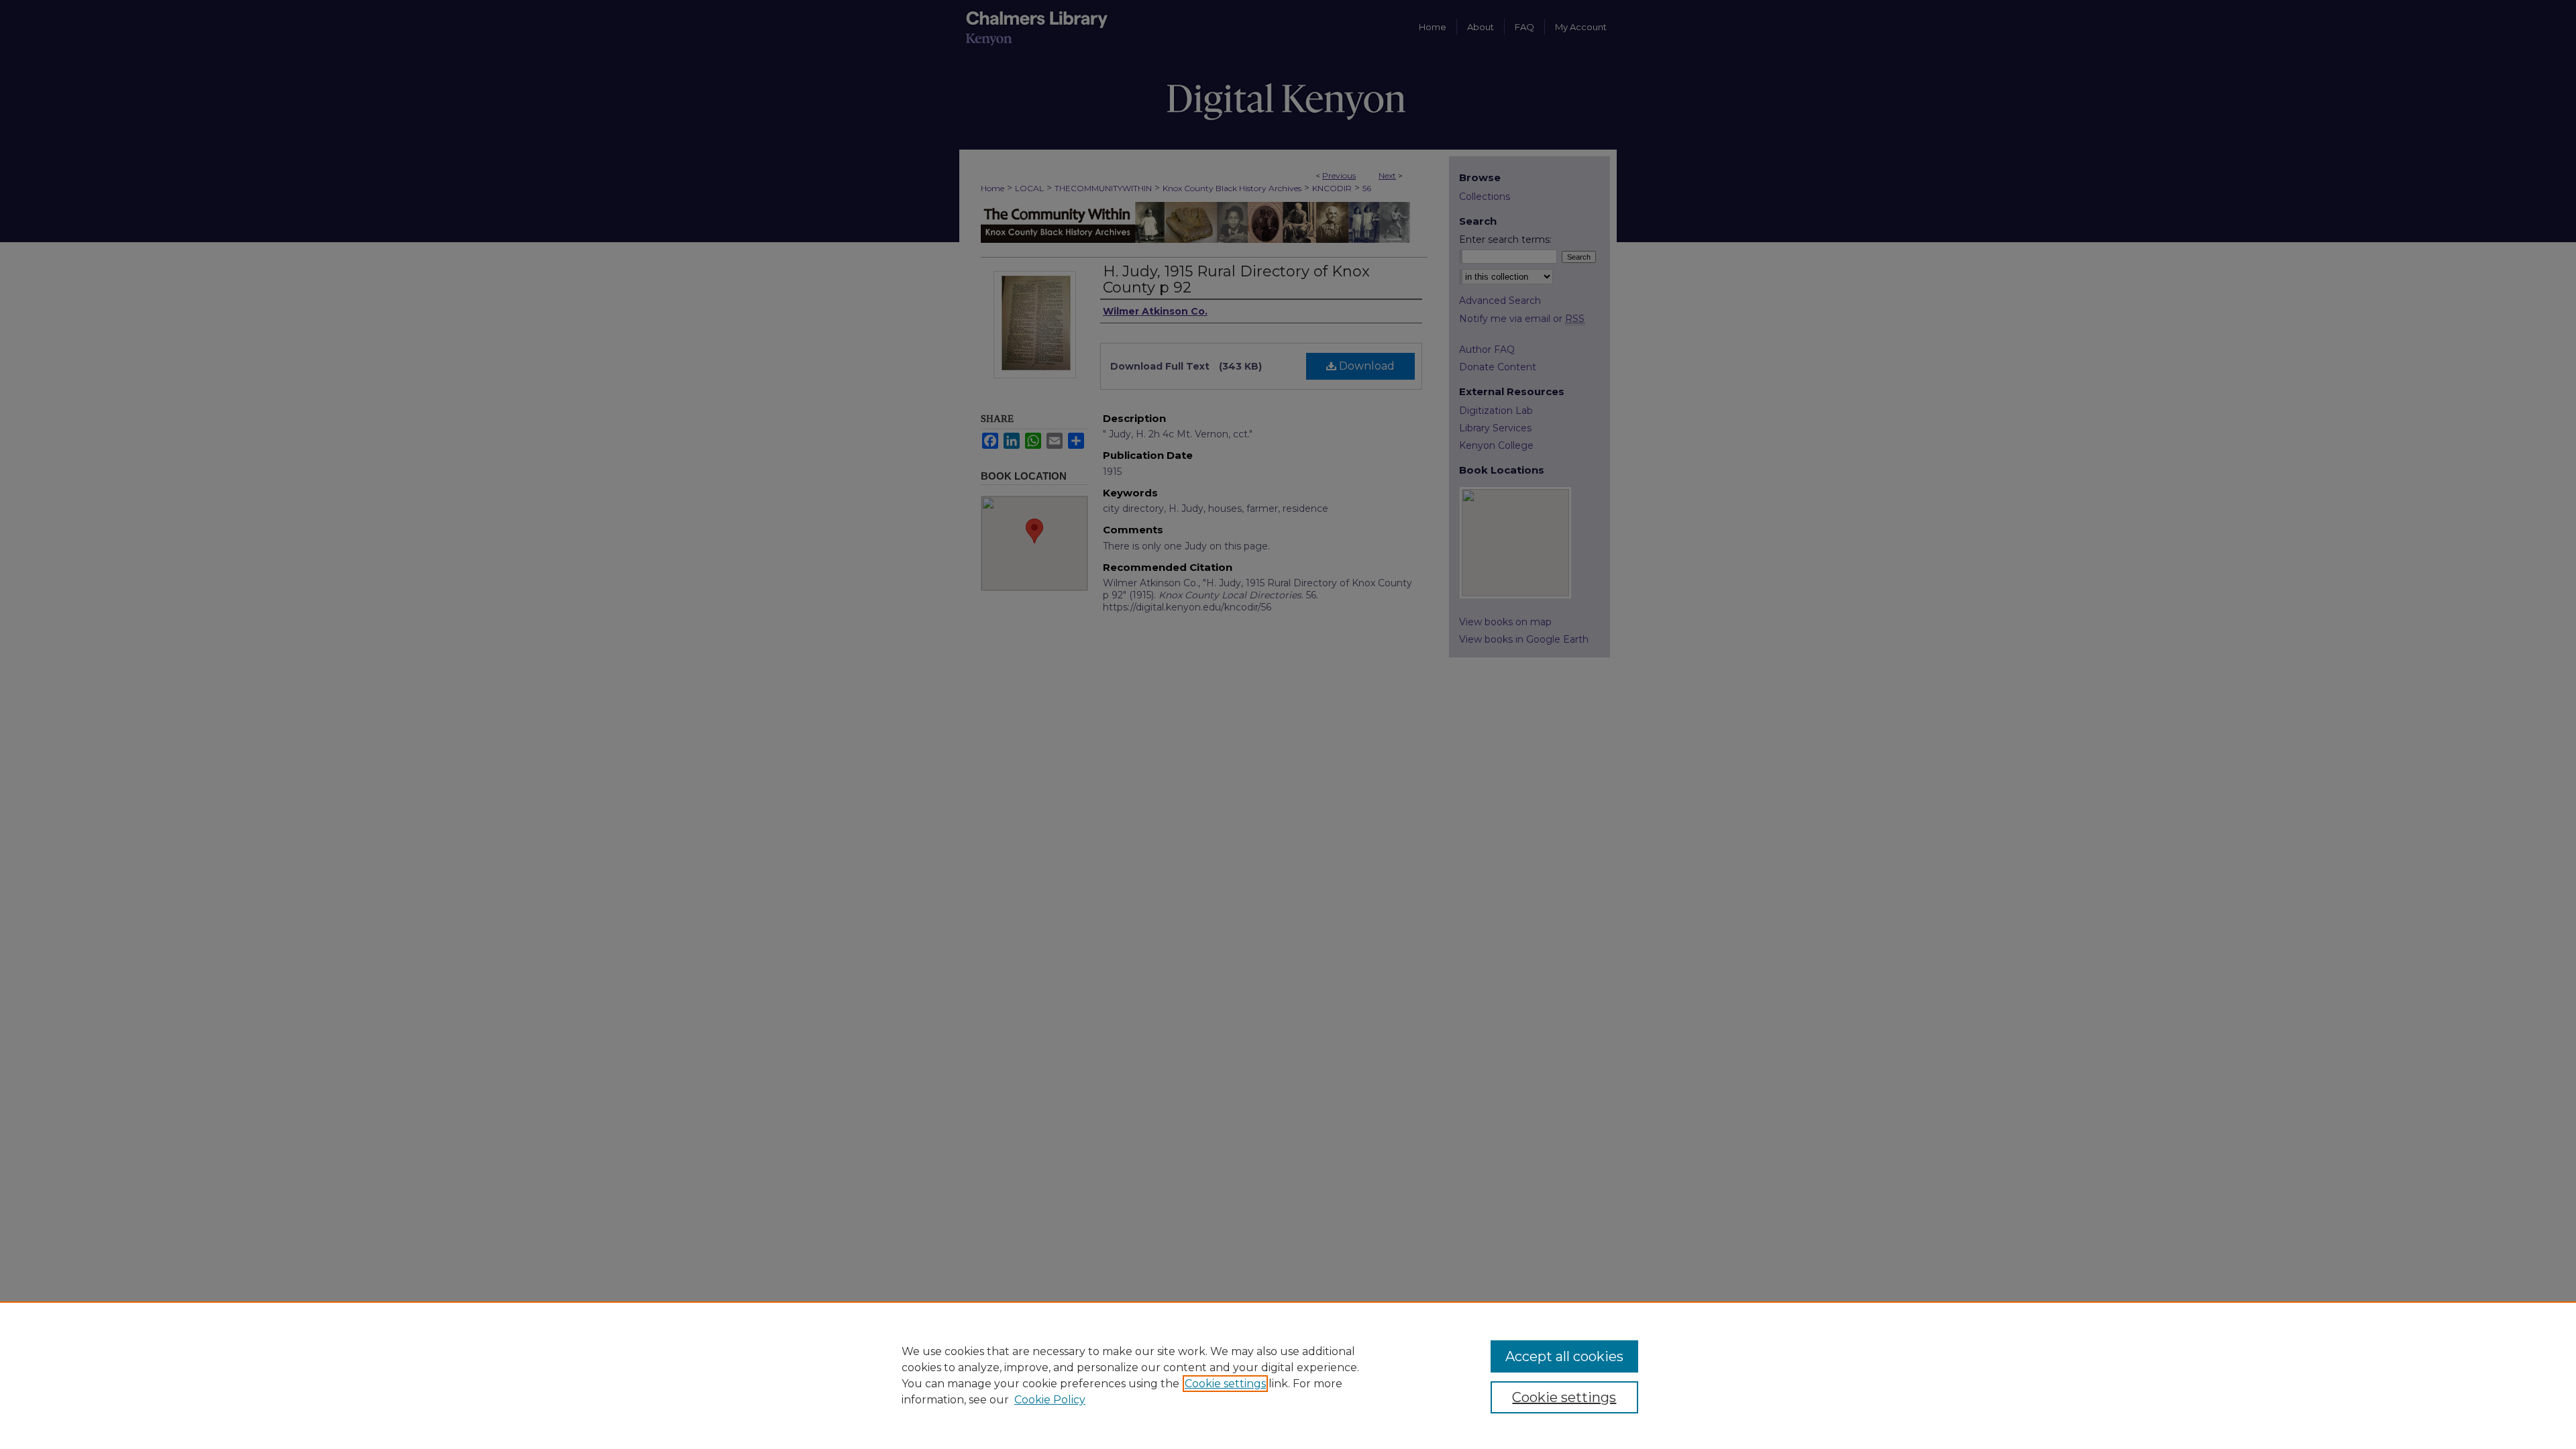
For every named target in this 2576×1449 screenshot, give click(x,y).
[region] (1288, 1375)
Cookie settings (1225, 1384)
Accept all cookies (1564, 1356)
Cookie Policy (1050, 1400)
